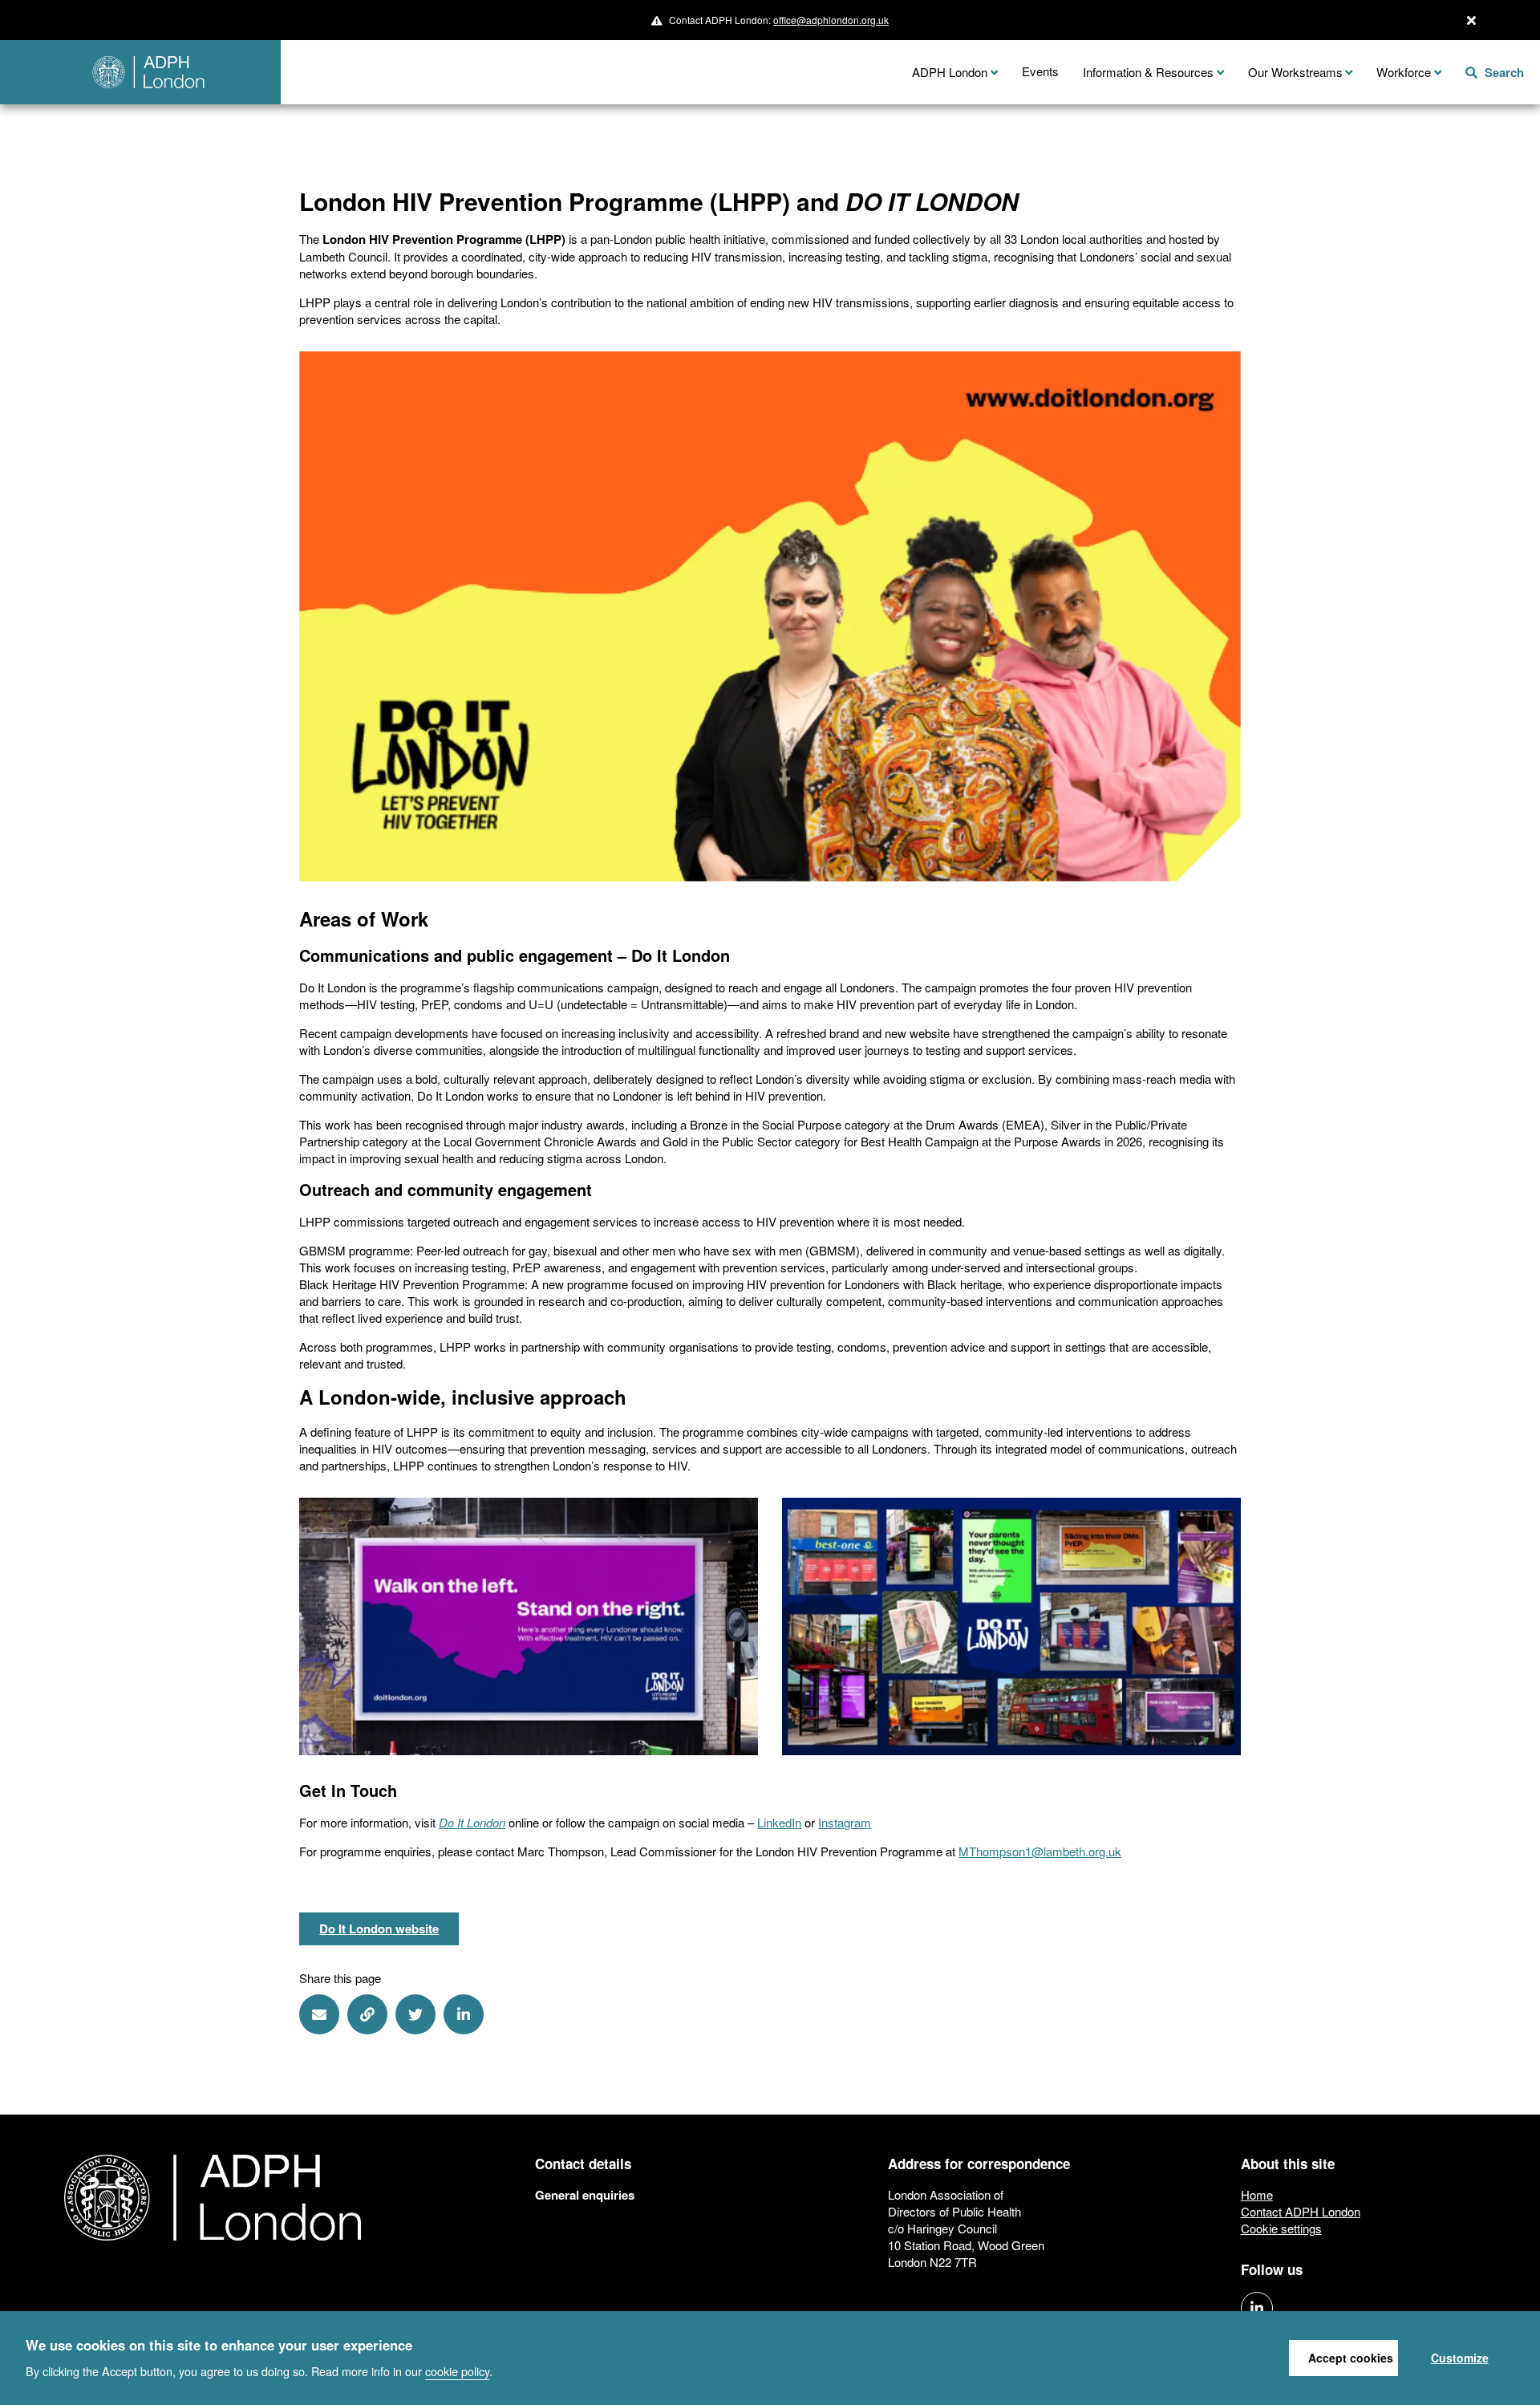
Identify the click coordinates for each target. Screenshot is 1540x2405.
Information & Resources (1148, 72)
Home (1257, 2194)
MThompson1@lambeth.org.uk (1040, 1851)
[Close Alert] (1471, 20)
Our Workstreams (1295, 72)
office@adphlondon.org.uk (831, 20)
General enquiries (585, 2195)
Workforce (1404, 72)
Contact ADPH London (1301, 2211)
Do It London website (379, 1928)
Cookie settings (1281, 2228)
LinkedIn (779, 1822)
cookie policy (457, 2370)
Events (1040, 71)
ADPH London (950, 72)
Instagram (845, 1822)
